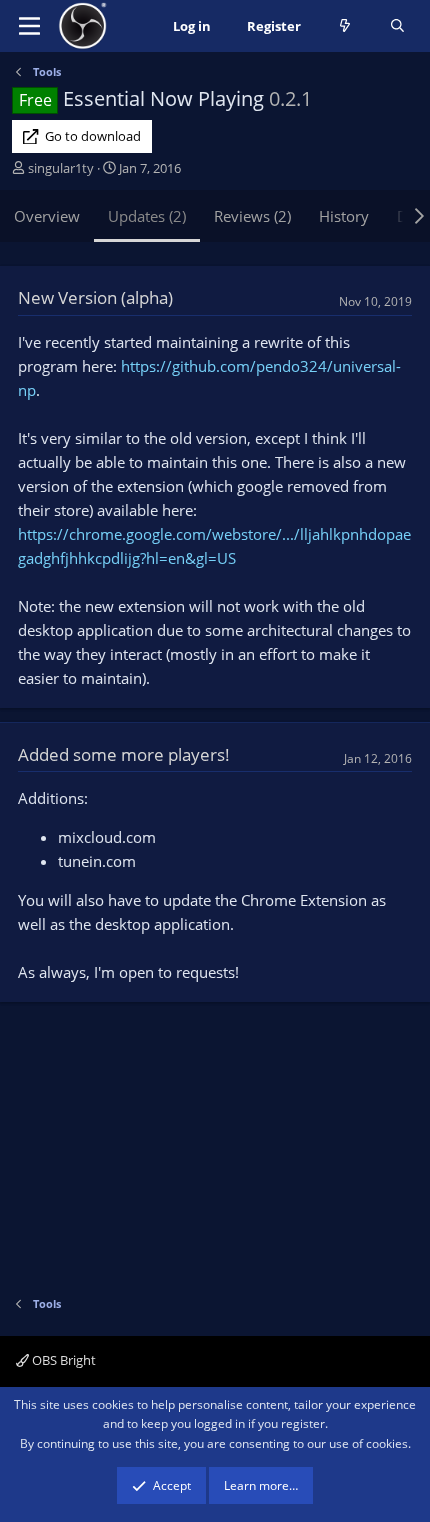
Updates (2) (147, 216)
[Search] (397, 26)
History (344, 216)
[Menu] (29, 26)
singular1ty (61, 168)
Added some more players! (124, 754)
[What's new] (345, 26)
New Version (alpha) (95, 297)
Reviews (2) (252, 216)
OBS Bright (62, 1360)
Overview (47, 216)
